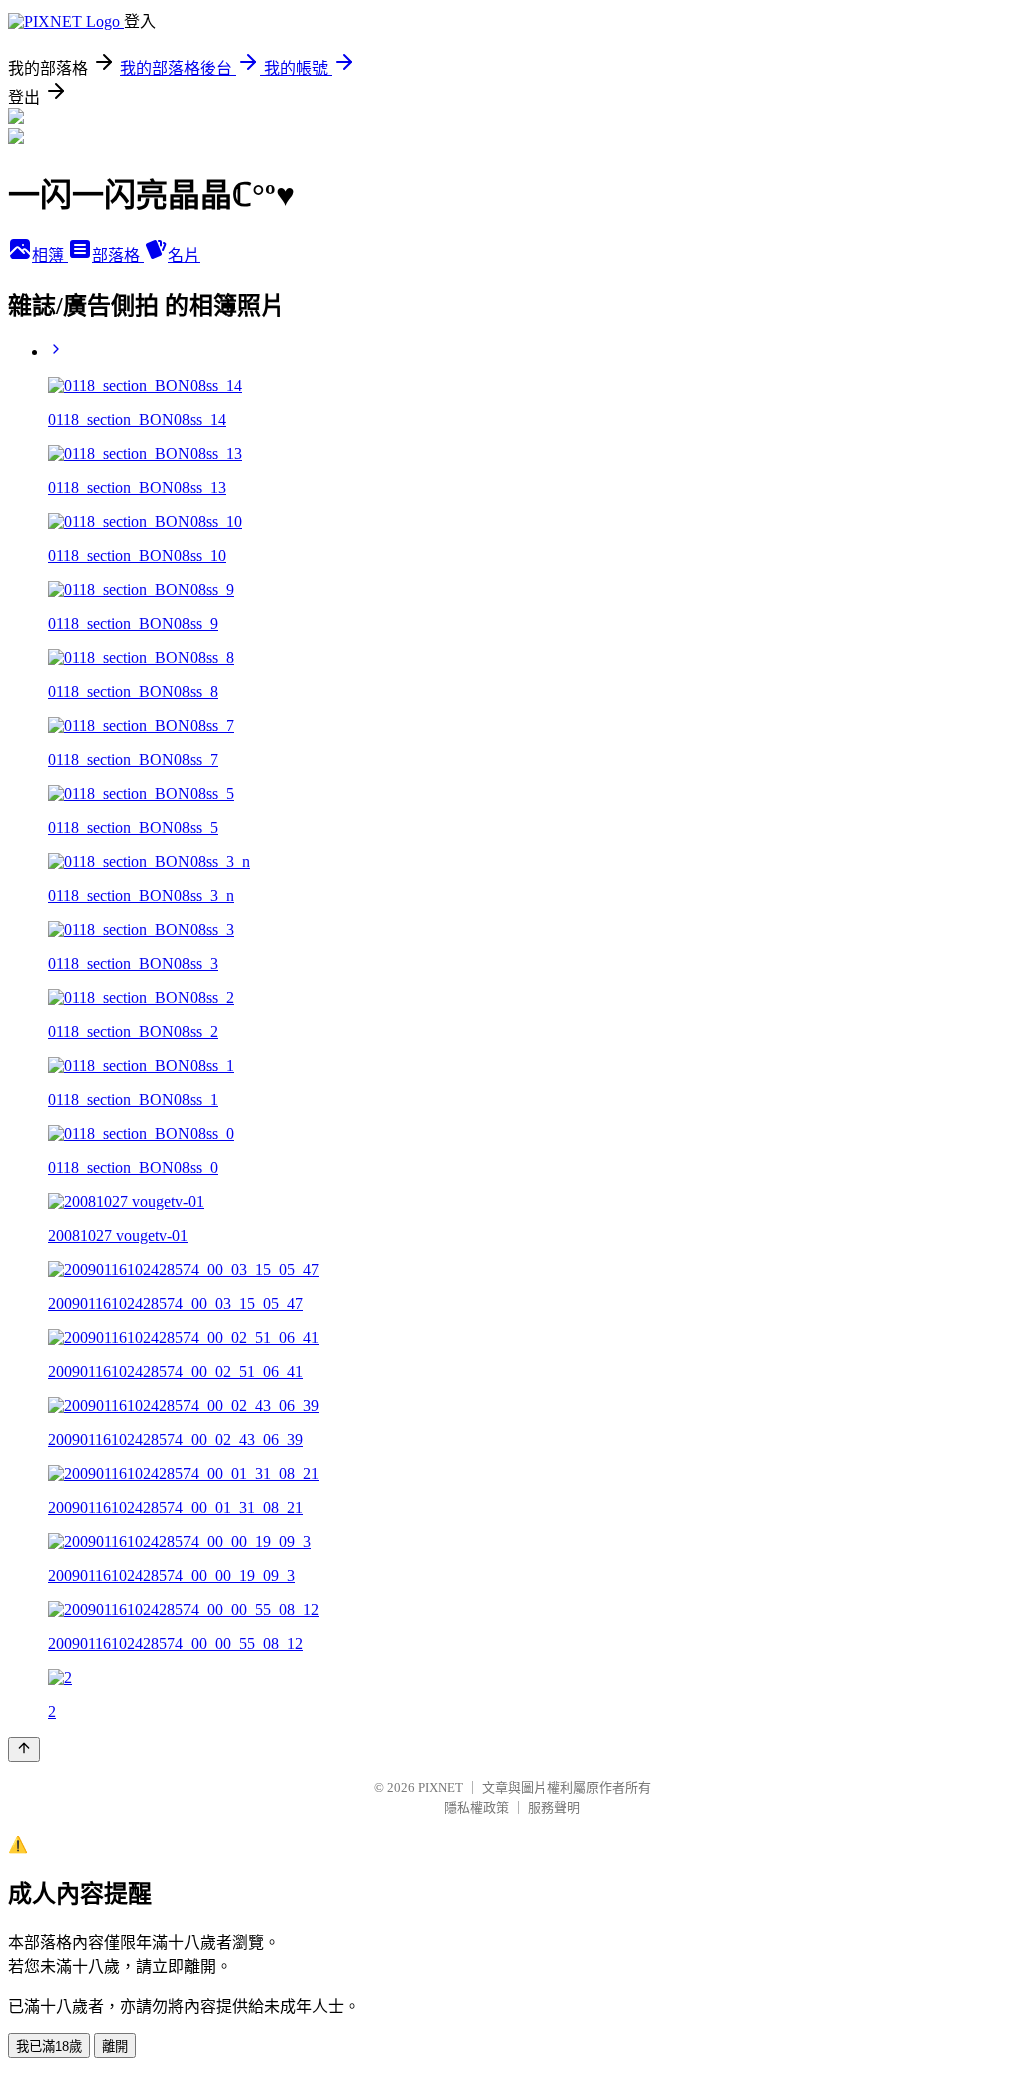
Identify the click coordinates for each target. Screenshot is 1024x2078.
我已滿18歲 (49, 2046)
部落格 (118, 255)
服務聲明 (554, 1807)
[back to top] (24, 1749)
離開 (115, 2046)
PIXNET (440, 1787)
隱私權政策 (476, 1807)
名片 (184, 255)
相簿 (50, 255)
